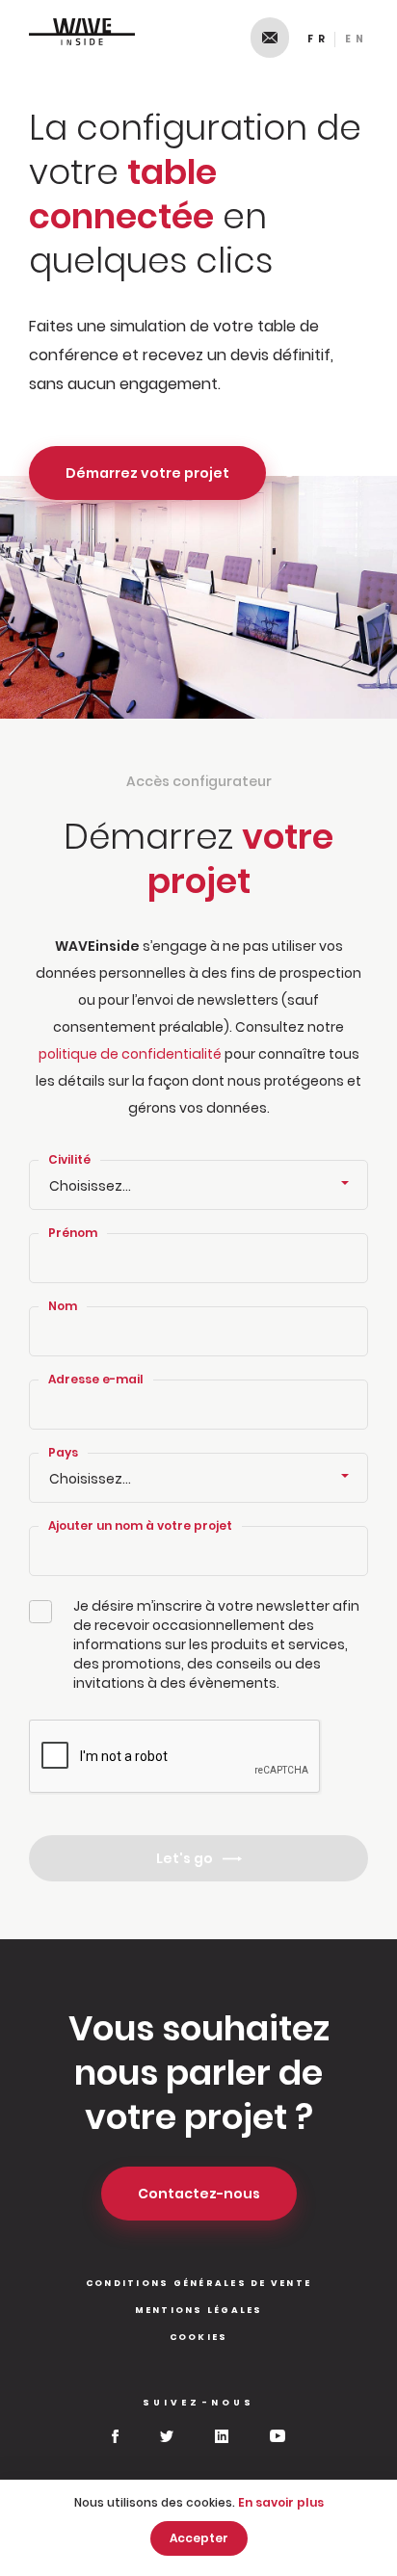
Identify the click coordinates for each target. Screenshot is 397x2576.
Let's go (185, 1858)
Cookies (199, 2337)
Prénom (73, 1233)
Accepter (199, 2538)
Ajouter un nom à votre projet (140, 1525)
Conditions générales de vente (198, 2283)
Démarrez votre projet (147, 473)
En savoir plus (281, 2502)
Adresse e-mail (96, 1379)
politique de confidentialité (130, 1054)
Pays (63, 1452)
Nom (63, 1306)
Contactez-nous (270, 38)
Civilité (69, 1159)
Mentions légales (199, 2310)
